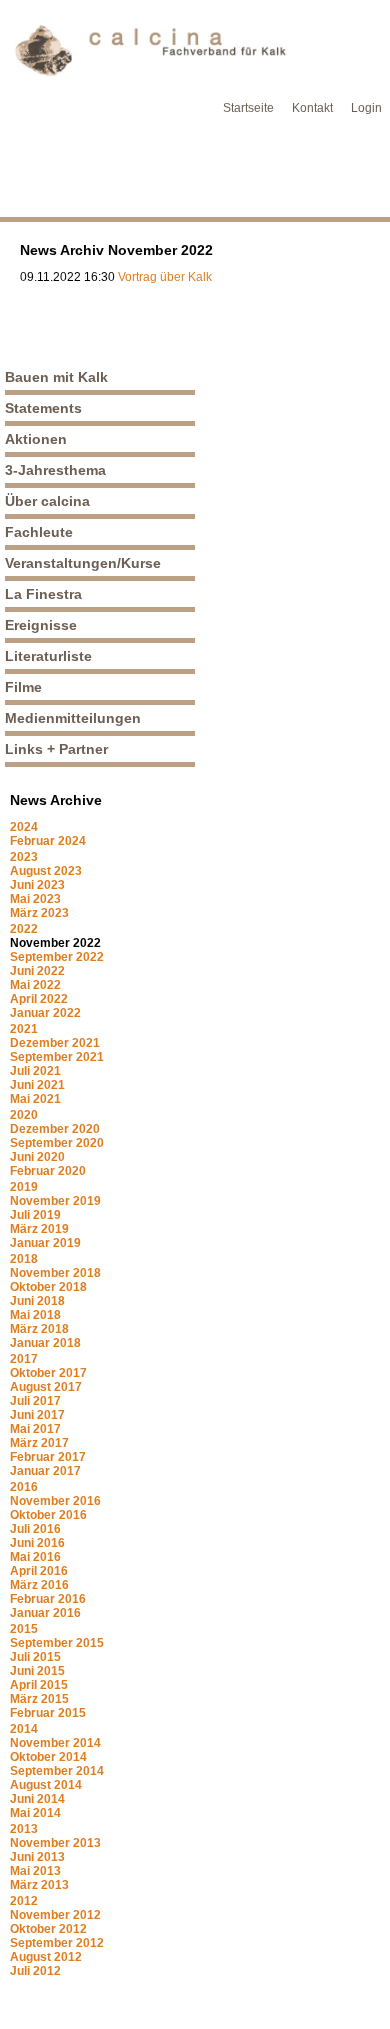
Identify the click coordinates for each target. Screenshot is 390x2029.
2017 (24, 1359)
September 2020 (57, 1143)
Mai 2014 (35, 1813)
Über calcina (47, 501)
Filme (23, 687)
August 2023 (46, 871)
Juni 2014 (37, 1799)
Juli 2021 (35, 1071)
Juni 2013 (37, 1857)
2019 (24, 1187)
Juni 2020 (37, 1157)
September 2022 (57, 957)
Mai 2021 (35, 1099)
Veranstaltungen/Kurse (83, 563)
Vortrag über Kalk (165, 277)
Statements (43, 408)
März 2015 (39, 1699)
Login (366, 108)
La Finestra (43, 594)
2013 (24, 1829)
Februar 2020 (48, 1171)
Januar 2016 (45, 1613)
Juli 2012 (35, 1971)
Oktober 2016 (48, 1515)
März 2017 (39, 1443)
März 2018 (39, 1329)
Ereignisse (41, 625)
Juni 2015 (37, 1671)
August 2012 (46, 1957)
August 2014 (46, 1785)
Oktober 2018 (48, 1287)
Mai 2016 (35, 1557)
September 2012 (57, 1943)
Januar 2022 (45, 1013)
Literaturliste (48, 656)
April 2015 (39, 1685)
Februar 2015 (48, 1713)
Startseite (248, 108)
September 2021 (57, 1057)
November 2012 (55, 1915)
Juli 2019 (35, 1215)
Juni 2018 (37, 1301)
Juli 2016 (35, 1529)
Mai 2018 (35, 1315)
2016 (24, 1487)
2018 (24, 1259)
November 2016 (55, 1501)
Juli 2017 (35, 1401)
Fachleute (39, 532)
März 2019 (39, 1229)
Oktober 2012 (48, 1929)
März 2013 (39, 1885)
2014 (24, 1729)
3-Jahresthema (55, 470)
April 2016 (39, 1571)
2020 (24, 1115)
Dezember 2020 (55, 1129)
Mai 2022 (35, 985)
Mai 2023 (35, 899)
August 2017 (46, 1387)
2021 (24, 1029)
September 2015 (57, 1643)
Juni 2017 (37, 1415)
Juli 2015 (35, 1657)
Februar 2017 (48, 1457)
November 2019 (55, 1201)
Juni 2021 (37, 1085)
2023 (24, 857)
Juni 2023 (37, 885)
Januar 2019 (45, 1243)
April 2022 (39, 999)
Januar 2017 (45, 1471)
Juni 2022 (37, 971)
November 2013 (55, 1843)
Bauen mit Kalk (56, 377)
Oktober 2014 (48, 1757)
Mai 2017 (35, 1429)
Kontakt (312, 108)
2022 (24, 929)
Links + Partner (56, 749)
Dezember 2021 (55, 1043)
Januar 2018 (45, 1343)
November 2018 (55, 1273)
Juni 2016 (37, 1543)
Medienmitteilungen (73, 718)
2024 (24, 827)
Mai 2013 (35, 1871)
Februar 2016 (48, 1599)
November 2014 (55, 1743)
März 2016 (39, 1585)
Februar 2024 (48, 841)
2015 (24, 1629)
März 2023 (39, 913)
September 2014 (57, 1771)
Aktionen (36, 439)
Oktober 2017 (48, 1373)
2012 (24, 1901)
